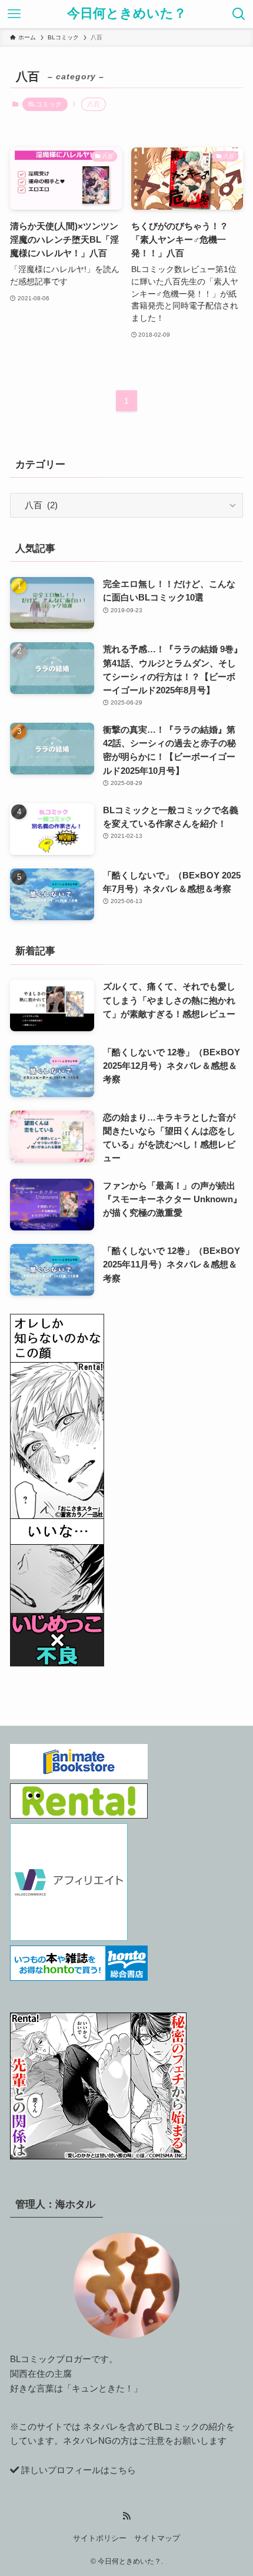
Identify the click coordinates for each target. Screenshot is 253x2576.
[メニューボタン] (14, 14)
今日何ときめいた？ (127, 14)
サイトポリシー (100, 2538)
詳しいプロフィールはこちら (79, 2470)
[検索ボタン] (239, 14)
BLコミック (45, 104)
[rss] (126, 2516)
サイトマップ (157, 2538)
